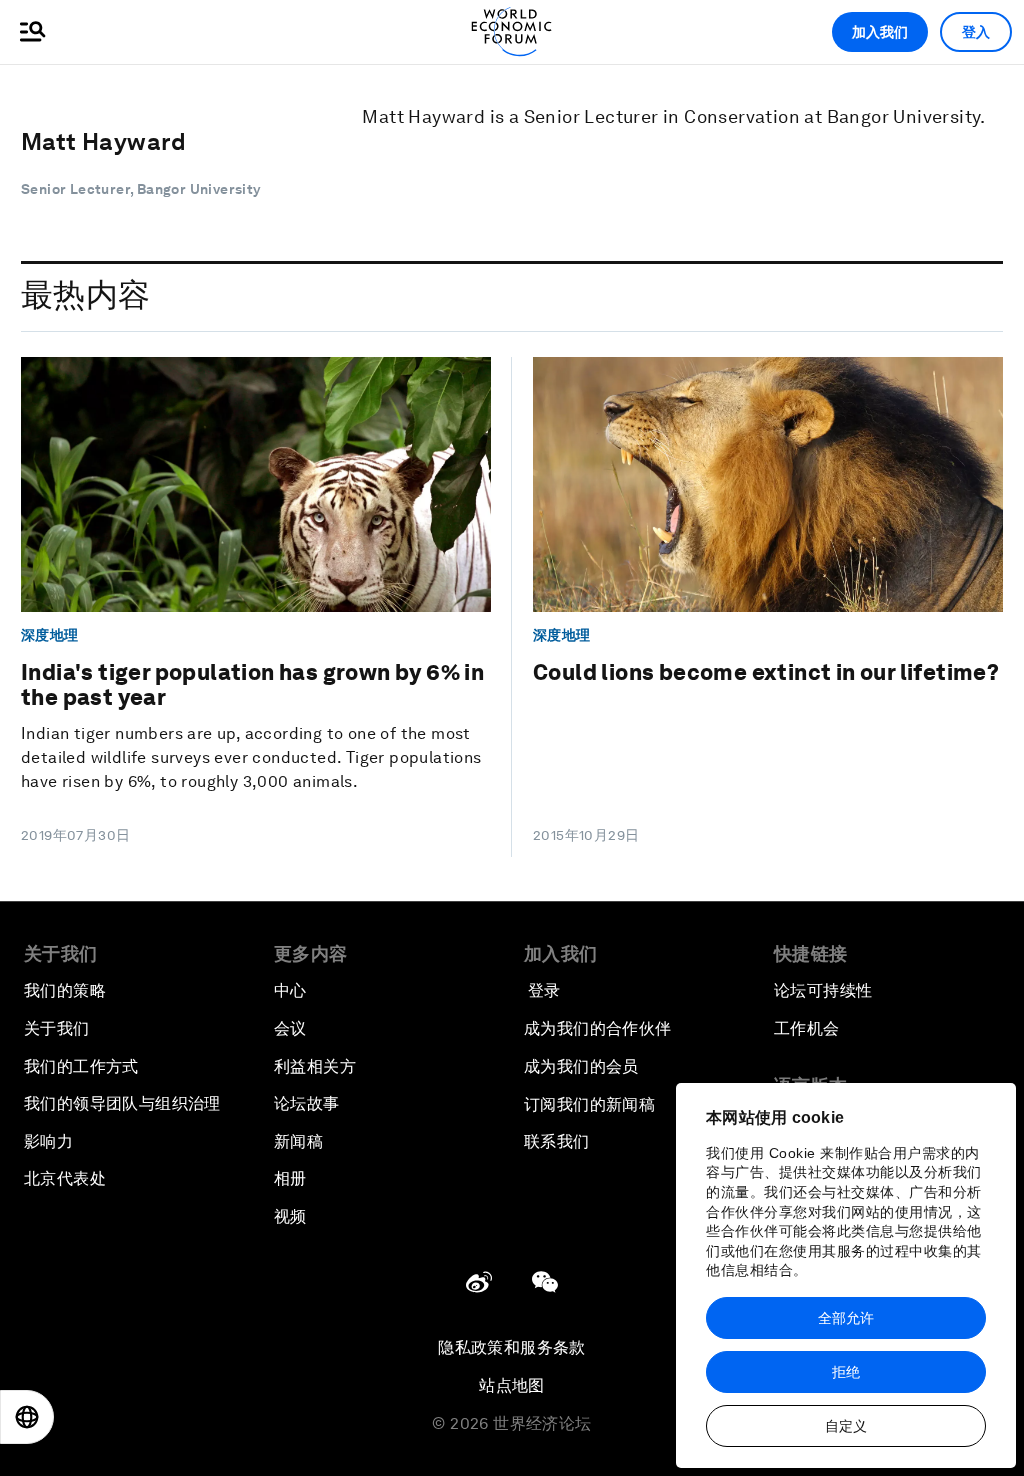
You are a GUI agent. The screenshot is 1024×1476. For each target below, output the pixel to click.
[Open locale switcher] (27, 1417)
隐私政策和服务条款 (512, 1347)
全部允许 (846, 1318)
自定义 (846, 1426)
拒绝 (846, 1372)
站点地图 (512, 1385)
